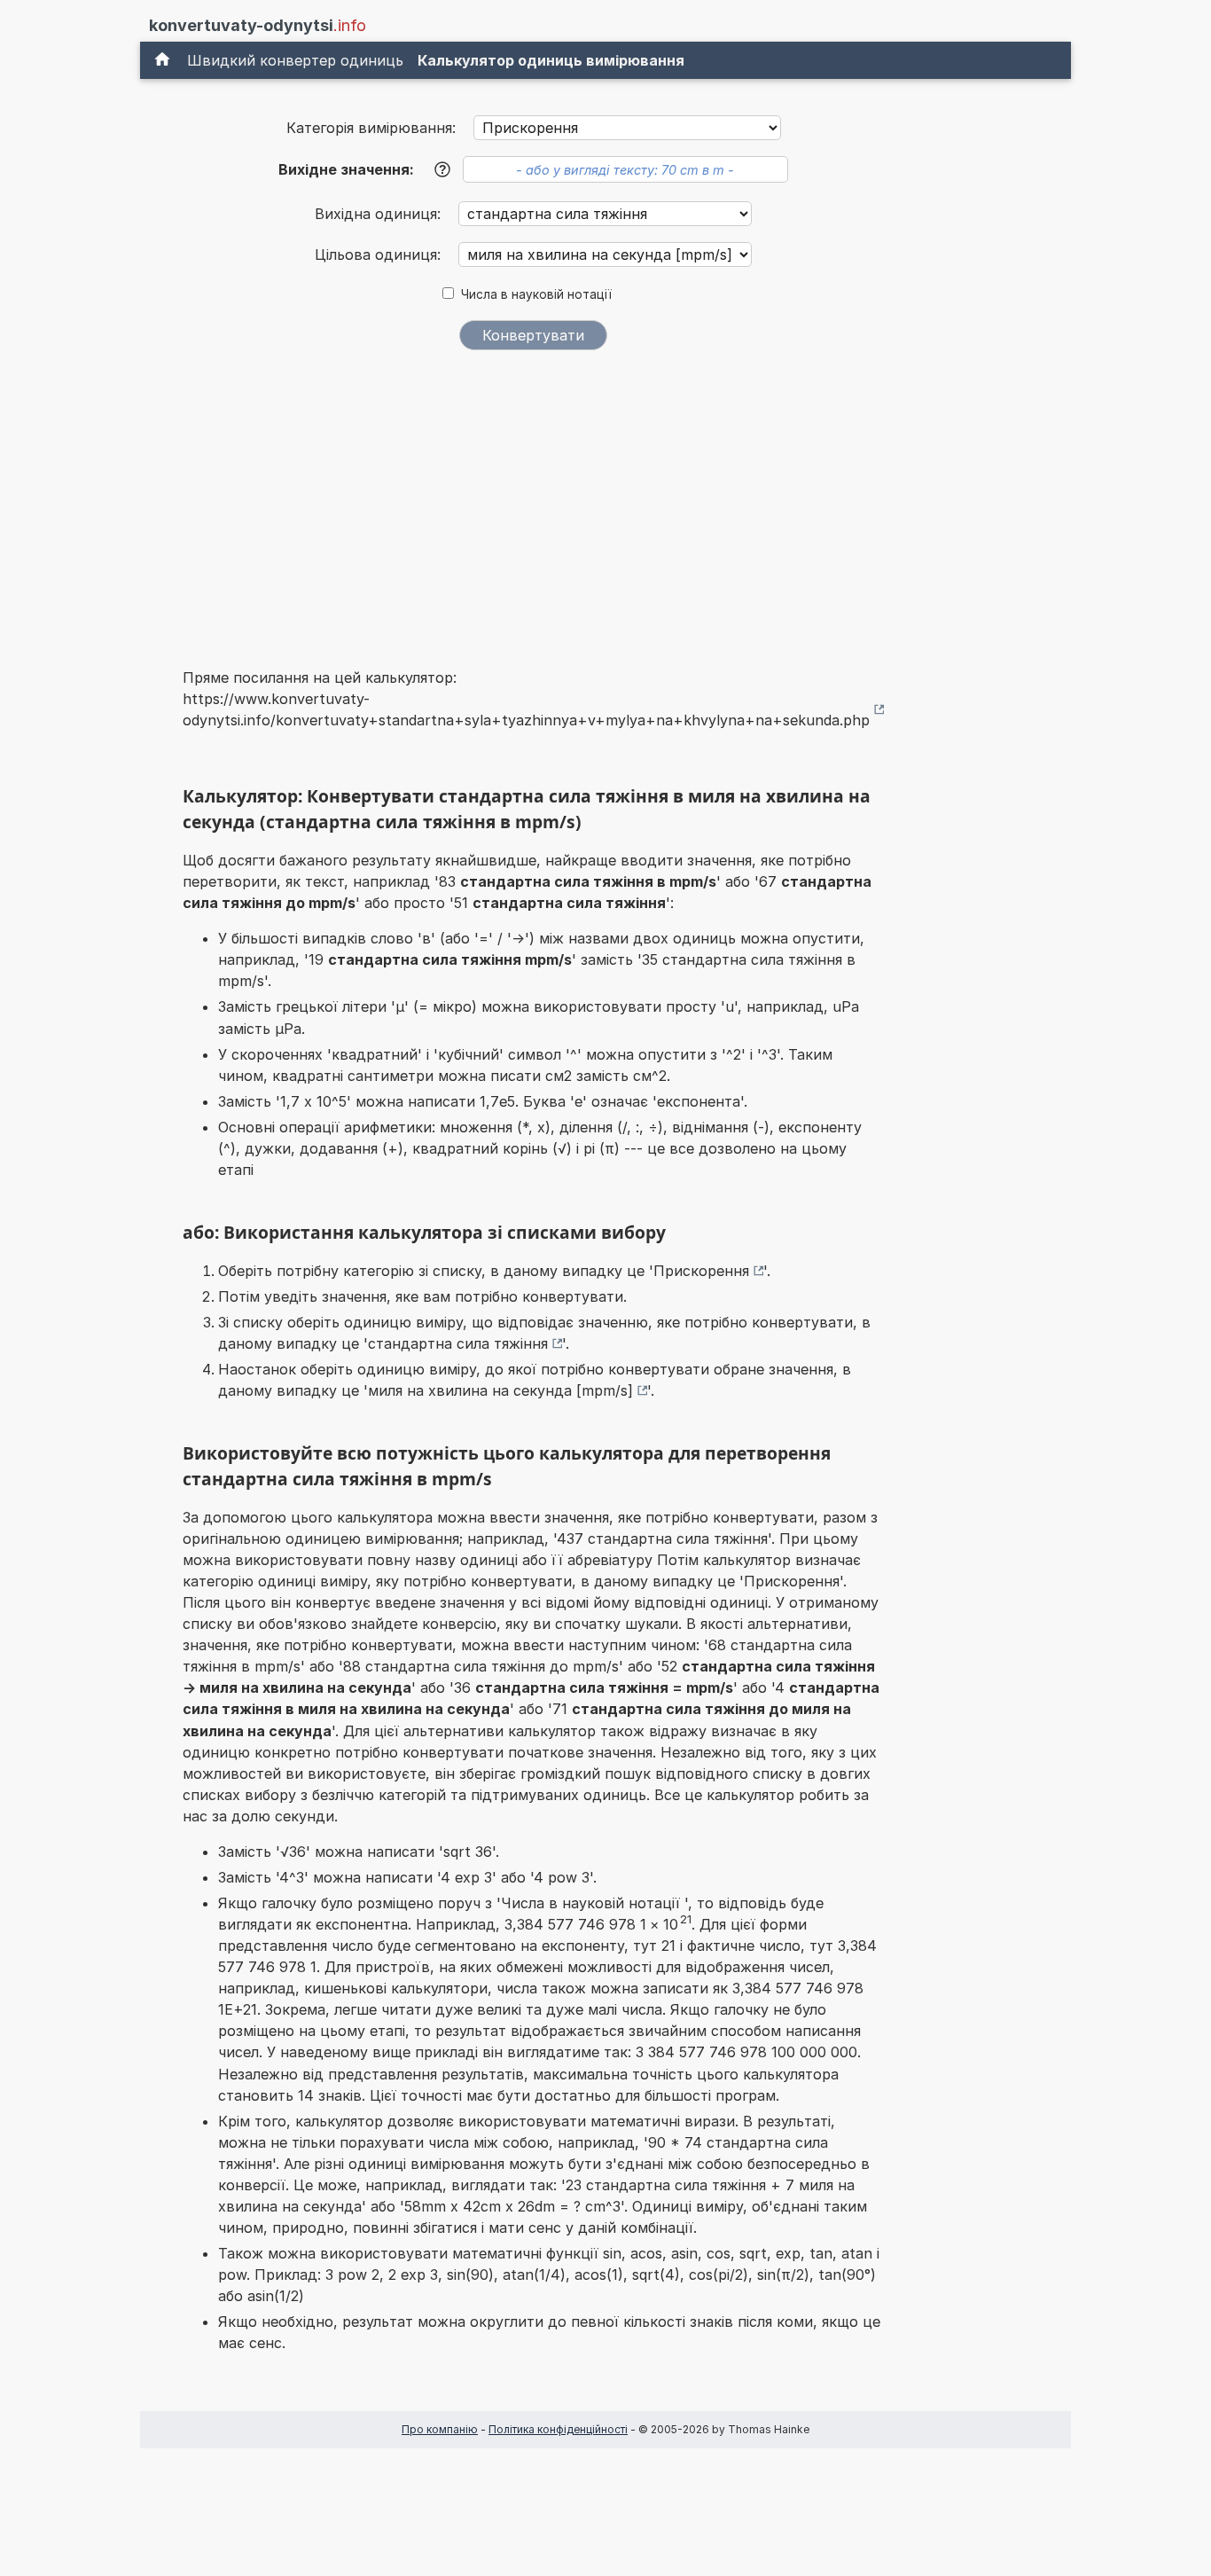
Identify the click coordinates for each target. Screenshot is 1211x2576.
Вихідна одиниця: (380, 214)
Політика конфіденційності (558, 2429)
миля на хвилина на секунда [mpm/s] (500, 1390)
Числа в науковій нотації (536, 294)
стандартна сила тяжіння (458, 1343)
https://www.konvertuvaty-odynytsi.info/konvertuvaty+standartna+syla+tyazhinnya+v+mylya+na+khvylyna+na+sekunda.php (526, 709)
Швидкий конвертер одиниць (295, 60)
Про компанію (440, 2429)
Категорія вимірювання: (371, 128)
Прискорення (701, 1271)
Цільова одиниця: (380, 254)
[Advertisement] (534, 497)
